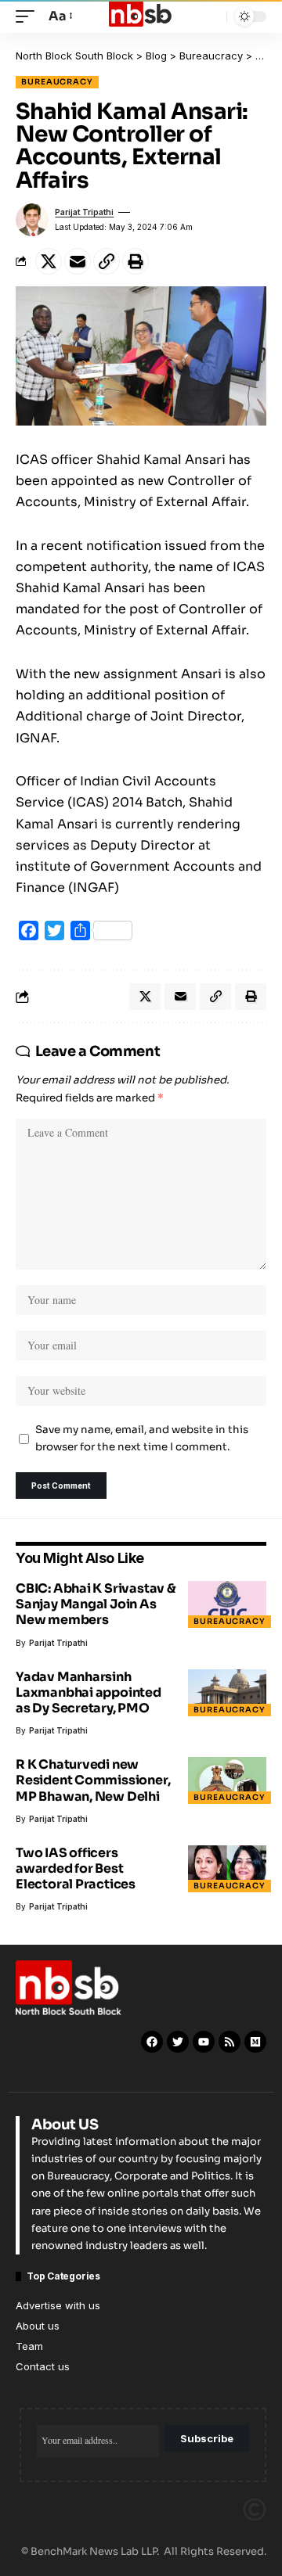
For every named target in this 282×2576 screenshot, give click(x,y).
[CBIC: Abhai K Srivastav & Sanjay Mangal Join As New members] (227, 1604)
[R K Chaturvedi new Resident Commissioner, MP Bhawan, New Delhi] (227, 1780)
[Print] (136, 261)
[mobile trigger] (29, 16)
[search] (211, 17)
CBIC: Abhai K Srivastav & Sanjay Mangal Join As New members (96, 1604)
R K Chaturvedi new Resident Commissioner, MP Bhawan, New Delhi (93, 1780)
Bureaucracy (57, 82)
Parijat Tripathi (84, 212)
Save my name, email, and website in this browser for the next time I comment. (142, 1439)
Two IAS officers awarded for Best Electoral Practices (76, 1868)
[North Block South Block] (141, 16)
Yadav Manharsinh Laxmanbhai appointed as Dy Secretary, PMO (89, 1692)
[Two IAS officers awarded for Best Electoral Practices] (227, 1869)
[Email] (78, 261)
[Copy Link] (107, 261)
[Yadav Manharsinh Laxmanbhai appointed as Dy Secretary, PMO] (227, 1693)
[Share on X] (49, 261)
